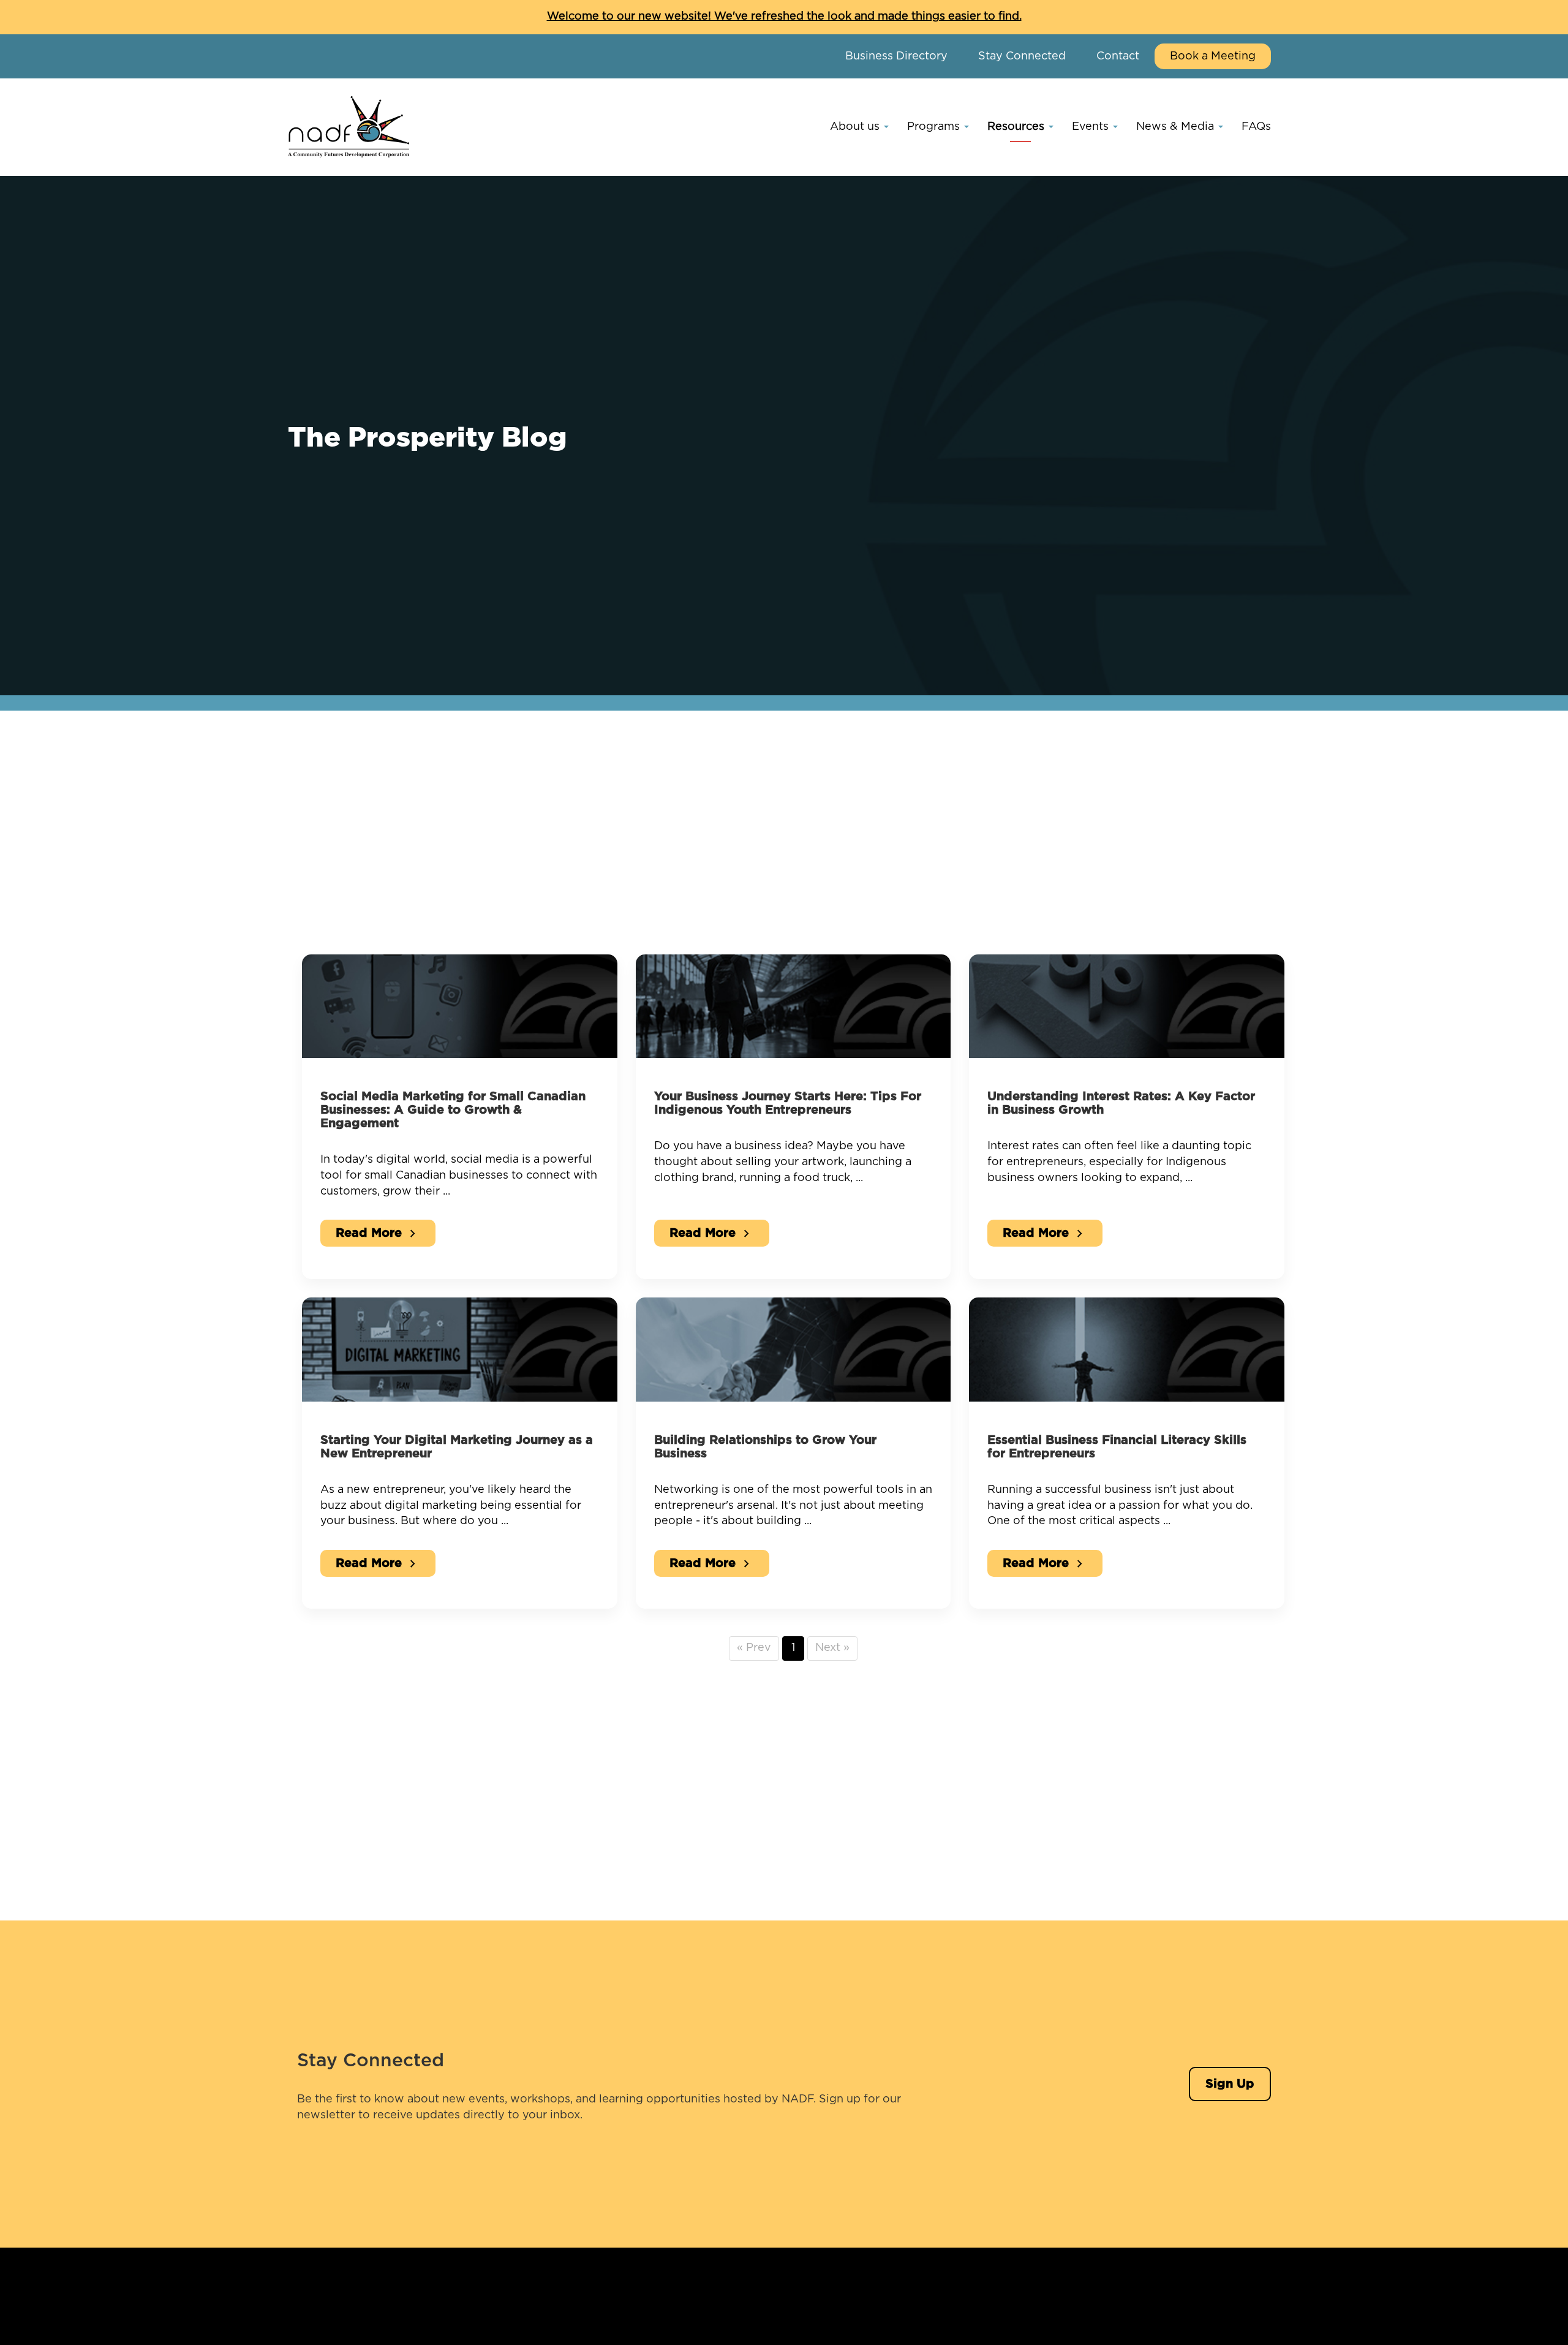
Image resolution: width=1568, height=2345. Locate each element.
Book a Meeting (1213, 56)
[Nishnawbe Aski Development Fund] (349, 127)
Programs (935, 127)
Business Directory (896, 56)
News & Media (1177, 127)
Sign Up (1230, 2084)
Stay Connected (1022, 56)
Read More (378, 1234)
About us (856, 127)
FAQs (1256, 127)
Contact (1118, 56)
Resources (1017, 127)
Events (1092, 127)
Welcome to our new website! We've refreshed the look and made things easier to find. (784, 17)
